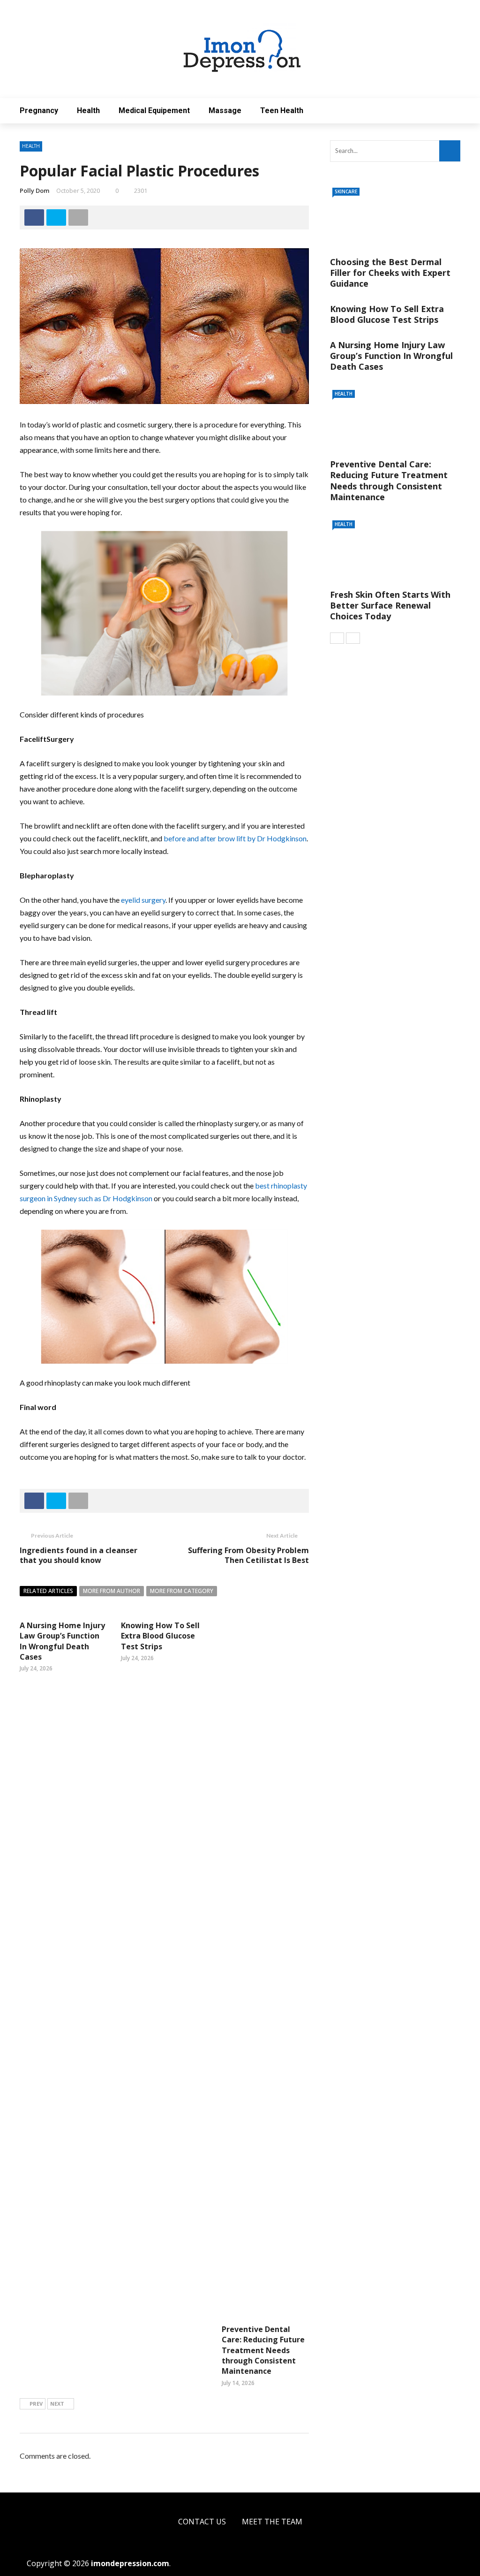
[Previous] (337, 638)
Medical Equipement (154, 111)
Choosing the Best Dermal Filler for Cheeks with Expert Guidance (390, 273)
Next (57, 2404)
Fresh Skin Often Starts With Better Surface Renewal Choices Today (390, 606)
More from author (112, 1591)
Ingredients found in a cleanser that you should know (79, 1555)
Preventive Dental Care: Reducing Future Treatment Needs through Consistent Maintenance (263, 2350)
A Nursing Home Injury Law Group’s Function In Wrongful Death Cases (62, 1641)
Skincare (346, 191)
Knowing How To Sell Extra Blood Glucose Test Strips (160, 1636)
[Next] (353, 638)
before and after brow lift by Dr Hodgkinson (235, 838)
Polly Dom (34, 191)
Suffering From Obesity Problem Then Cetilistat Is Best (248, 1555)
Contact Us (202, 2522)
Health (88, 111)
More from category (182, 1591)
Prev (36, 2404)
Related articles (48, 1591)
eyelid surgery (143, 900)
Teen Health (282, 111)
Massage (225, 111)
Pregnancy (39, 111)
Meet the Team (272, 2522)
